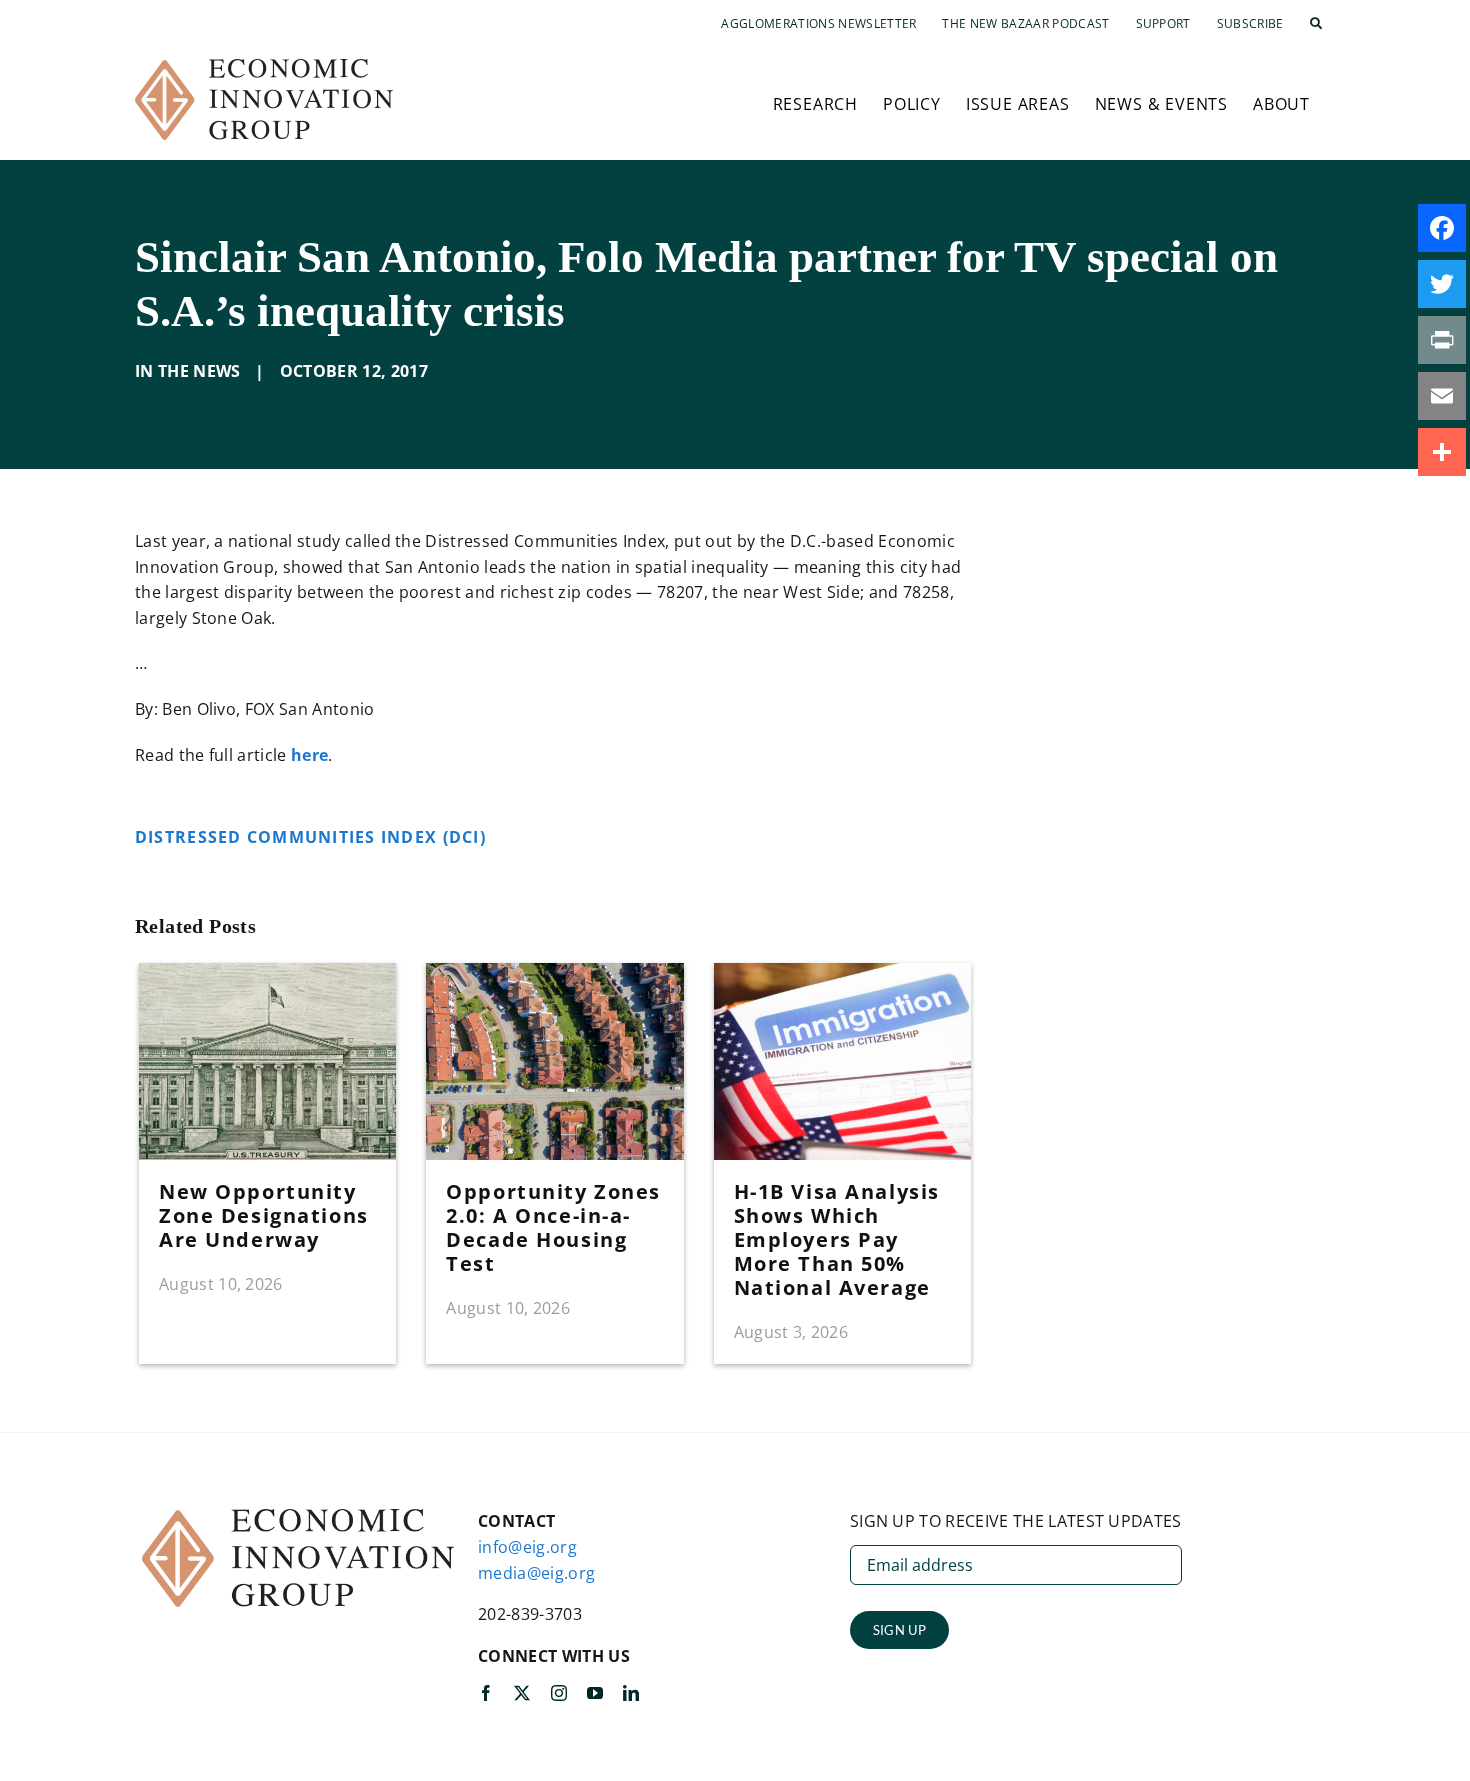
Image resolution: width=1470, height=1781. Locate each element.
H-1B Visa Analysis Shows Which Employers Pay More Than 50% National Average (837, 1239)
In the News (188, 371)
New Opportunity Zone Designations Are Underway (264, 1215)
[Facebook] (1442, 228)
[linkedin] (631, 1693)
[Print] (1442, 340)
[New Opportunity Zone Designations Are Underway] (267, 974)
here (309, 755)
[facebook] (486, 1693)
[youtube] (595, 1693)
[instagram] (559, 1693)
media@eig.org (536, 1573)
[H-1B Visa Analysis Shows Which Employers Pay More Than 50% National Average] (842, 974)
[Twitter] (1442, 284)
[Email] (1442, 396)
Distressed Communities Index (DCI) (313, 837)
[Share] (1442, 452)
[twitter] (522, 1693)
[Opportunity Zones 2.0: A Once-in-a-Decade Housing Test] (554, 974)
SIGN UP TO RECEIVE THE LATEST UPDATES (1016, 1521)
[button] (1316, 24)
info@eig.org (527, 1547)
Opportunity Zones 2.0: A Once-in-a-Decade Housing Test (553, 1227)
